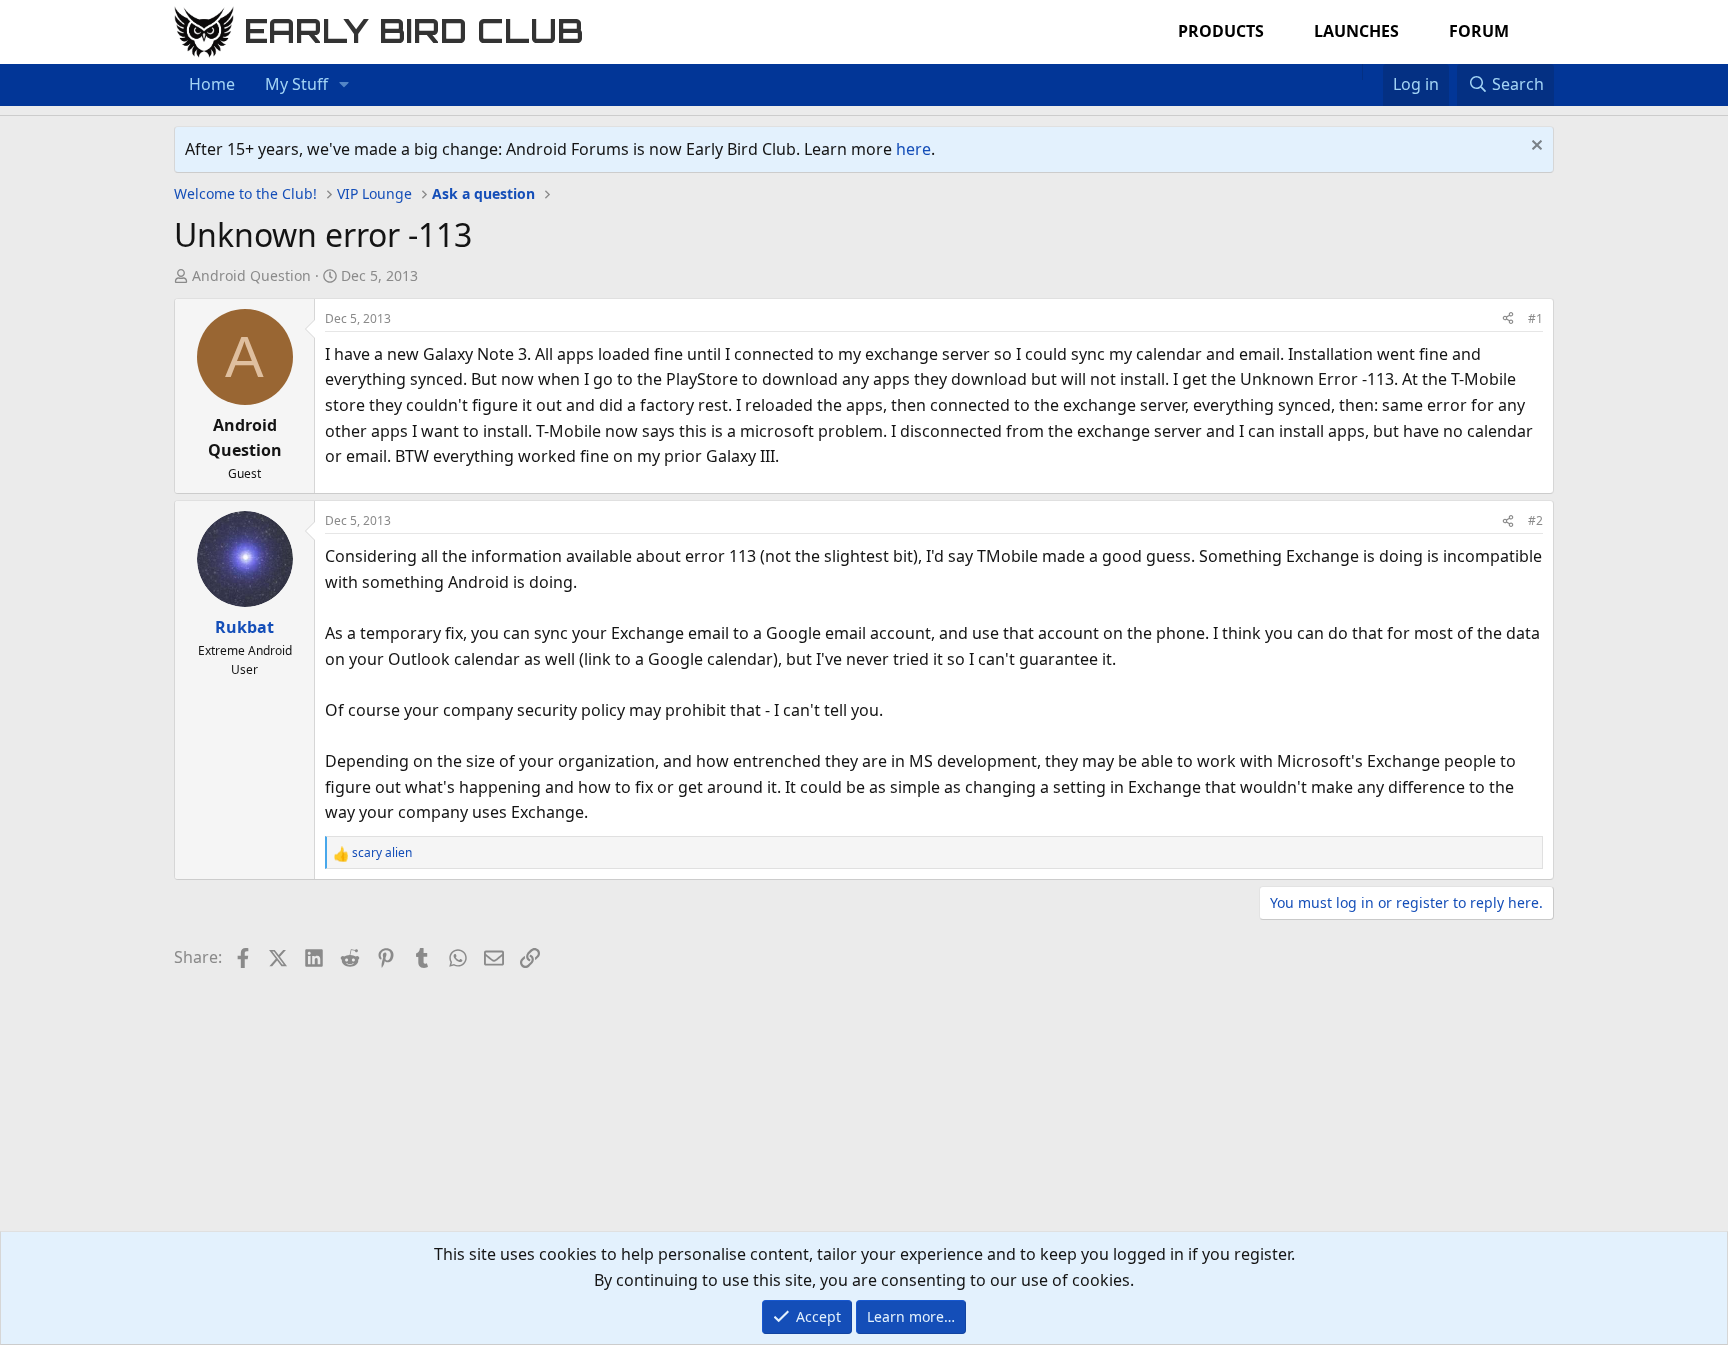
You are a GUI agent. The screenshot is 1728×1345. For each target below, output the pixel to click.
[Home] (1352, 72)
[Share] (1508, 318)
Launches (1356, 31)
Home (212, 84)
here (913, 149)
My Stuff (296, 84)
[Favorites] (1372, 72)
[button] (344, 85)
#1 (1535, 318)
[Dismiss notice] (1534, 147)
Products (1221, 31)
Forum (1479, 31)
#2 (1535, 520)
